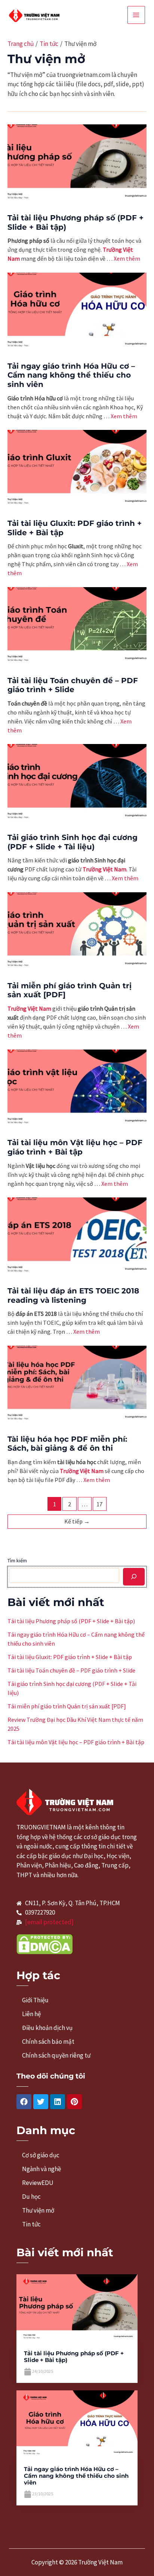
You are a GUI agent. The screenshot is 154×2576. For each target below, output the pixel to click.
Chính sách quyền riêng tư (56, 2055)
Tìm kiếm (17, 1560)
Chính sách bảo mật (48, 2042)
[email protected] (49, 1922)
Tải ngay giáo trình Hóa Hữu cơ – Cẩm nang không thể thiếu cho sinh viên (71, 375)
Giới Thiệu (35, 2000)
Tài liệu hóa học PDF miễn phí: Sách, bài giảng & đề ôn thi (67, 1444)
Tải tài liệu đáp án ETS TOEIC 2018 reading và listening (73, 1295)
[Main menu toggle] (136, 15)
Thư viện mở (38, 2210)
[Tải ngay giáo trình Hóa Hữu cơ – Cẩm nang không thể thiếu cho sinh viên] (77, 2424)
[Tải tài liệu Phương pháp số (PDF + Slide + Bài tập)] (77, 2308)
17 (99, 1504)
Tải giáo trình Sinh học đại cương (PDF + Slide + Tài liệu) (73, 842)
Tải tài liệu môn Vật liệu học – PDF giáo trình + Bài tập (75, 1147)
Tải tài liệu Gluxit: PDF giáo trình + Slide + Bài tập (70, 1657)
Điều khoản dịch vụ (47, 2028)
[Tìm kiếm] (134, 1577)
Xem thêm (127, 258)
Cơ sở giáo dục (41, 2155)
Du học (31, 2197)
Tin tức (31, 2224)
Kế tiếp (77, 1521)
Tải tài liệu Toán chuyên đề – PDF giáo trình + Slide (73, 685)
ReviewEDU (38, 2183)
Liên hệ (31, 2014)
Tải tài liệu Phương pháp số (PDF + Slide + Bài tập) (71, 1621)
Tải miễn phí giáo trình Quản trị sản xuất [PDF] (67, 1706)
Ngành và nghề (41, 2169)
